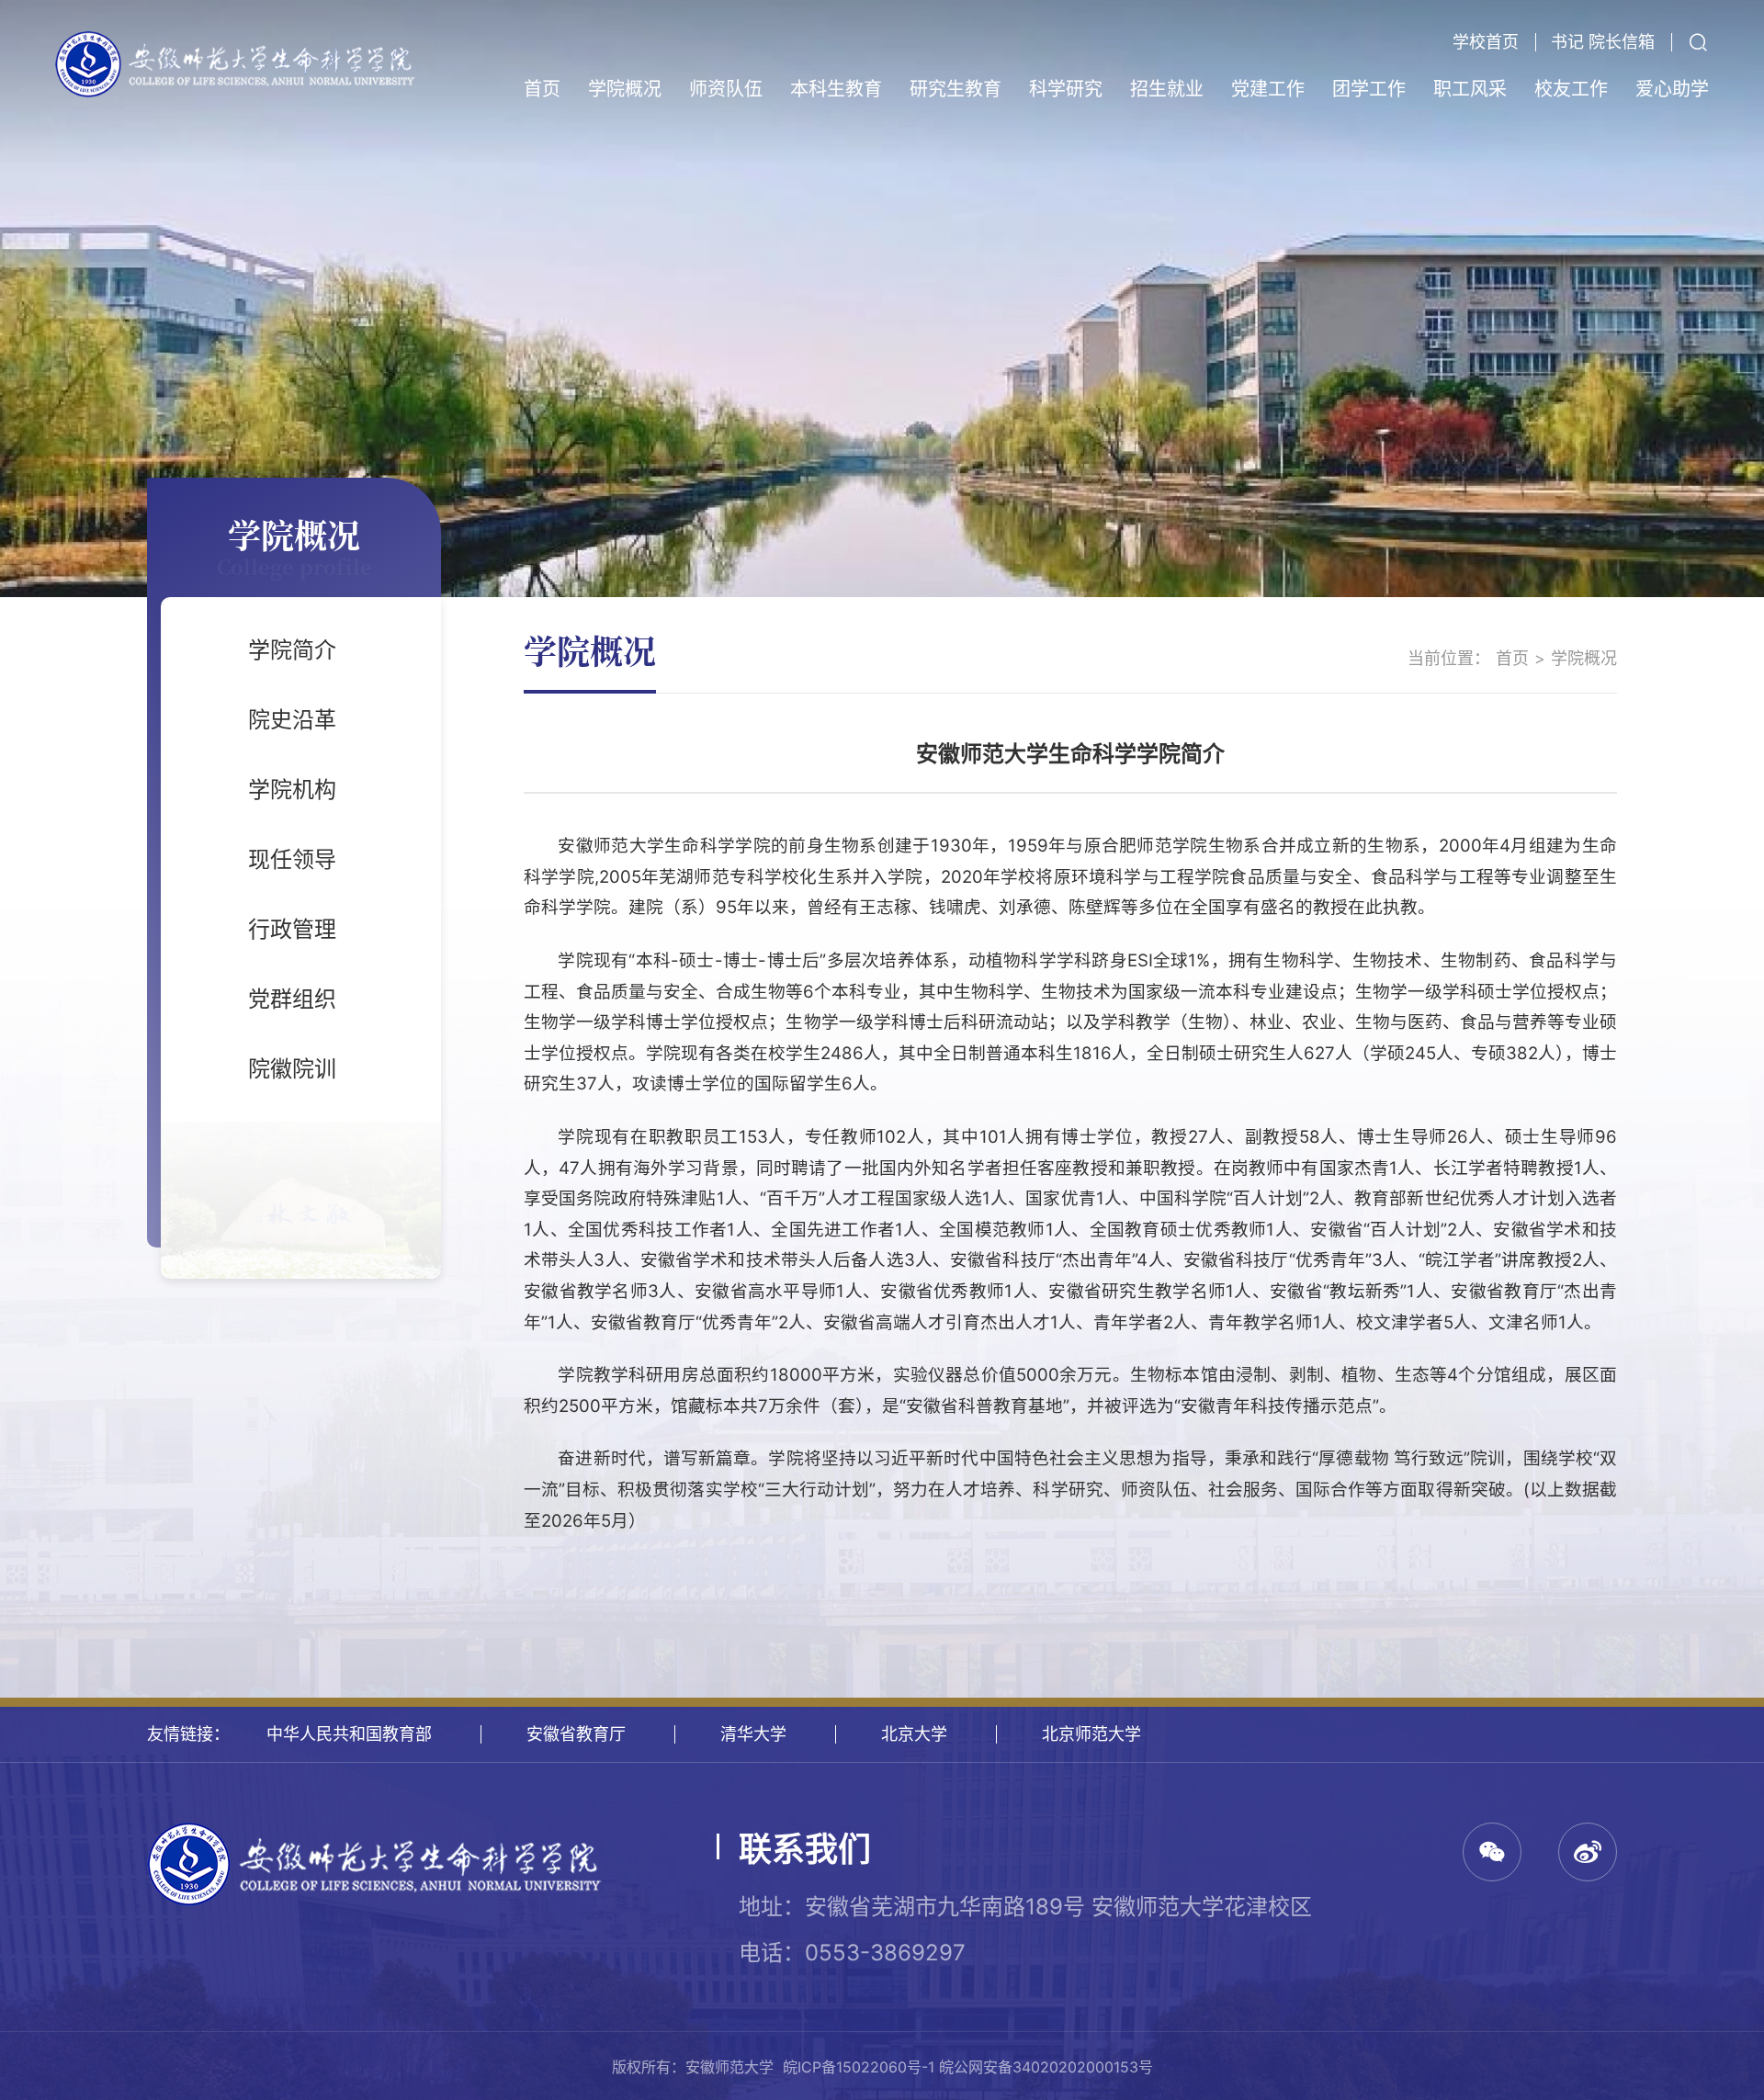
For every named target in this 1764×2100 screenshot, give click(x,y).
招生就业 (1167, 89)
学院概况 (625, 89)
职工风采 (1470, 89)
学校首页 (1486, 42)
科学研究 (1066, 89)
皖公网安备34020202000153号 (1046, 2067)
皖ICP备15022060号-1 (859, 2067)
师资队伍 (726, 89)
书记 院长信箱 (1603, 42)
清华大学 (753, 1734)
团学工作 (1369, 89)
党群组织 (292, 999)
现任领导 (292, 859)
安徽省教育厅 (576, 1734)
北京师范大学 (1091, 1734)
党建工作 (1268, 89)
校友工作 (1571, 89)
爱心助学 (1672, 89)
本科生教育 (836, 89)
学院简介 (292, 650)
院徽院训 (292, 1069)
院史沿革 (292, 720)
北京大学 (914, 1734)
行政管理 (292, 929)
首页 (542, 89)
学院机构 (292, 790)
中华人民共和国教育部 (349, 1734)
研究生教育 (955, 89)
